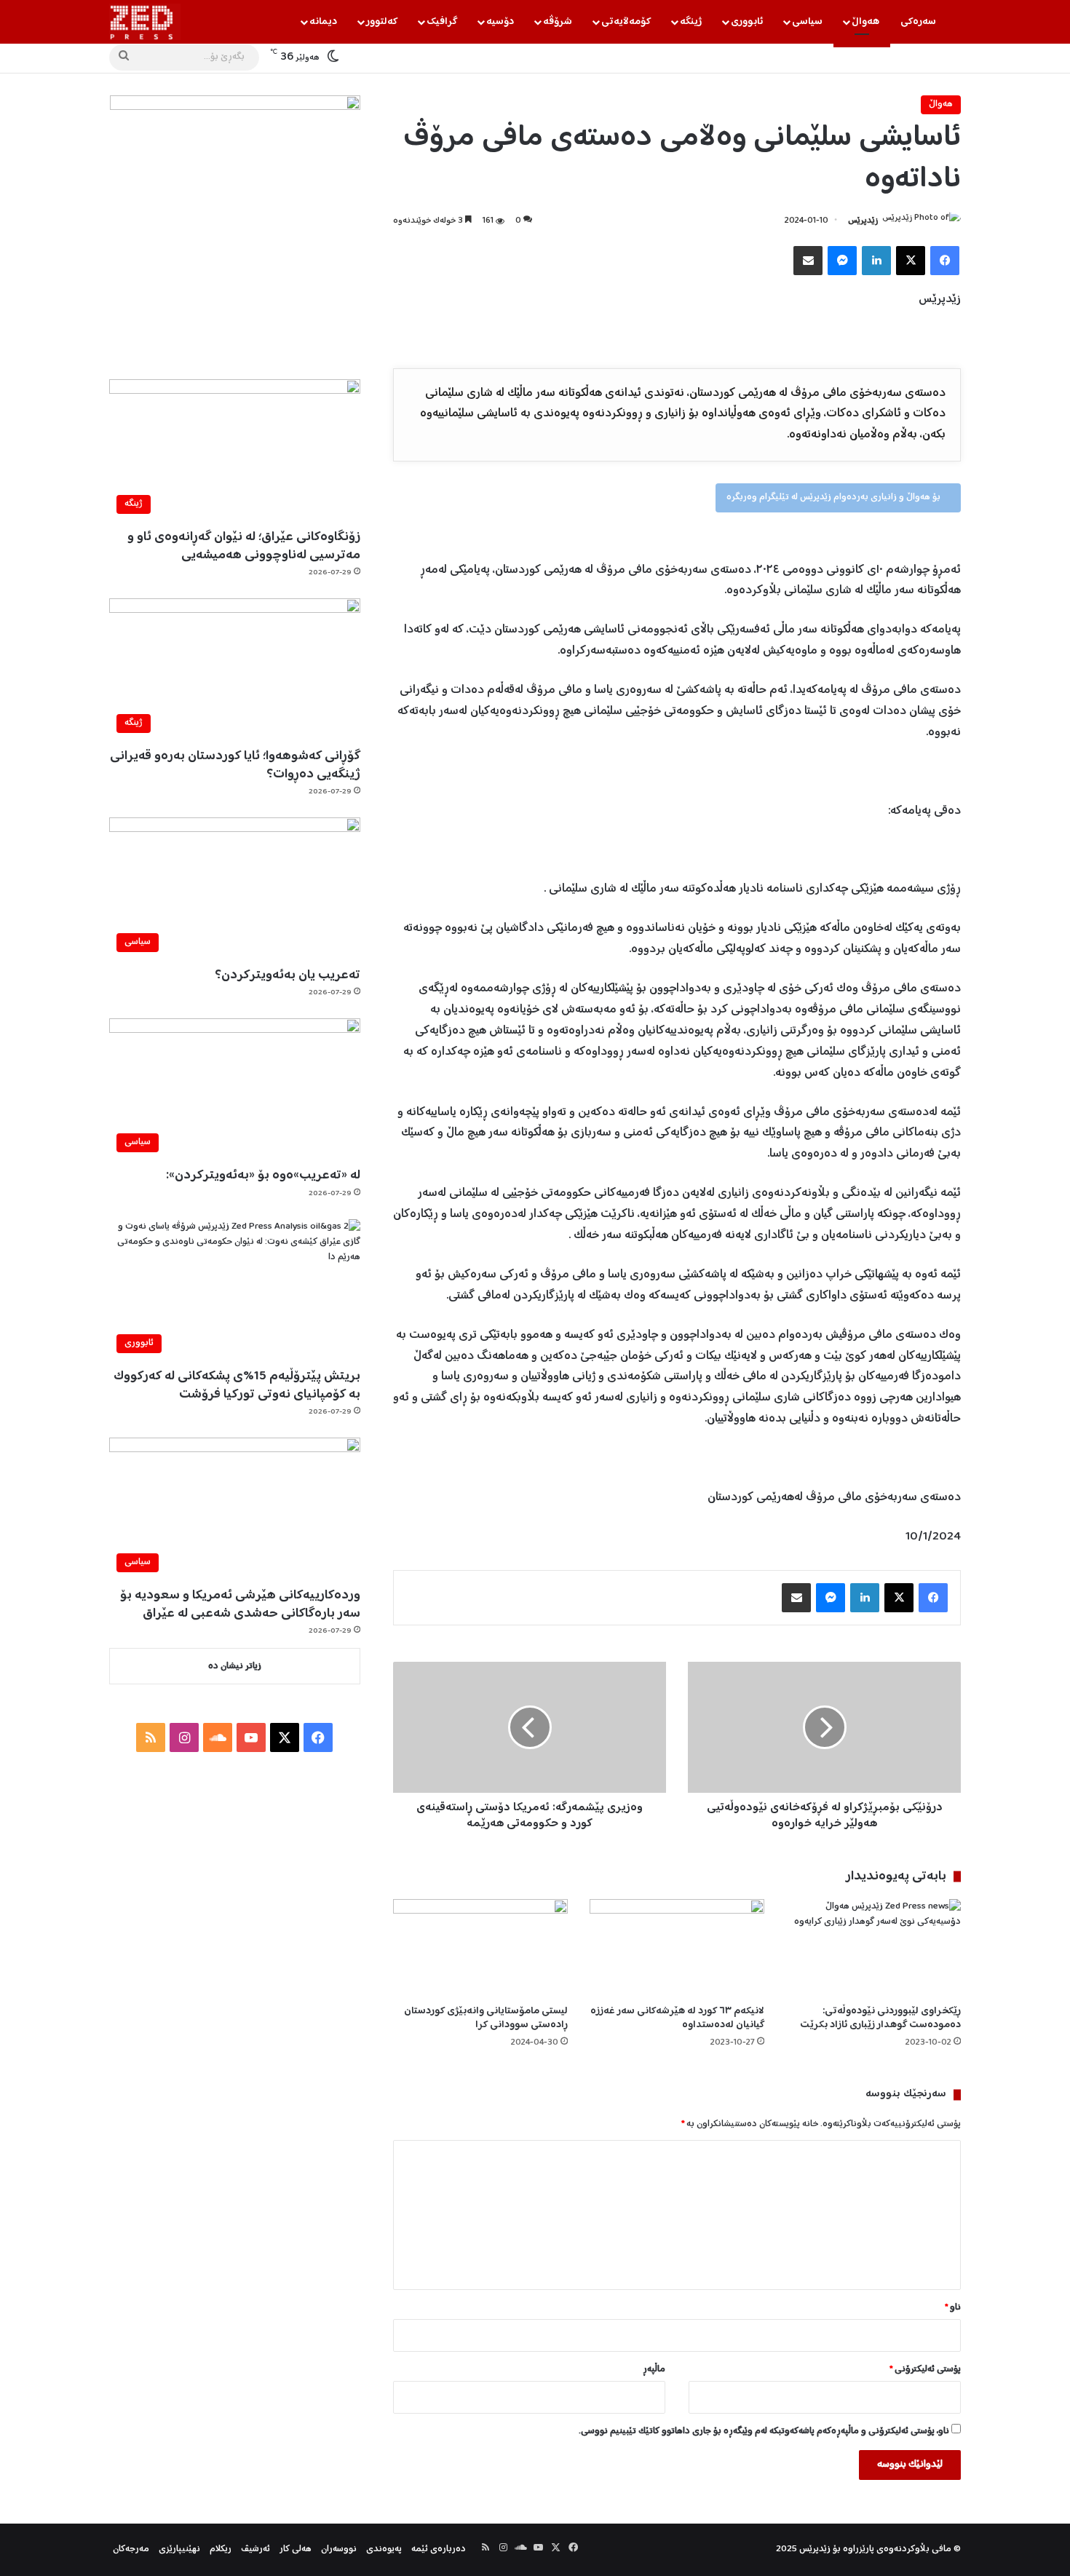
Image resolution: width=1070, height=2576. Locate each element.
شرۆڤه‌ (558, 22)
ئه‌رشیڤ (255, 2549)
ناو (953, 2308)
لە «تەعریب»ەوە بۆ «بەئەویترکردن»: (263, 1176)
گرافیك (442, 22)
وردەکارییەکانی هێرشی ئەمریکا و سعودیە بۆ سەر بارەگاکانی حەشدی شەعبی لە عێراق (240, 1605)
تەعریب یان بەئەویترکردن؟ (288, 975)
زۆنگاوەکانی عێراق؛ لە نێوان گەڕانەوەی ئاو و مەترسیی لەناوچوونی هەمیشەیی (244, 546)
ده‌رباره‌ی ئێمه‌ (439, 2549)
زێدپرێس (863, 221)
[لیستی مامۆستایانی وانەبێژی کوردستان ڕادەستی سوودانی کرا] (480, 1948)
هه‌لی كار (296, 2549)
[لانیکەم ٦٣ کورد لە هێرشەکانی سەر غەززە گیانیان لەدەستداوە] (677, 1948)
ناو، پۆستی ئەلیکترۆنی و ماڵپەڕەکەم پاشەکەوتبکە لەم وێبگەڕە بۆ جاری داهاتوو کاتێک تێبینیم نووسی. (764, 2432)
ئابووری (747, 22)
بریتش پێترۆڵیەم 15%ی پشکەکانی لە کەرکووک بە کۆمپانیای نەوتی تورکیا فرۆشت (237, 1386)
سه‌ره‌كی (918, 22)
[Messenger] (842, 261)
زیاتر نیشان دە (235, 1667)
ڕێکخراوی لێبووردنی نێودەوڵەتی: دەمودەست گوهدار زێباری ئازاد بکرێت (880, 2018)
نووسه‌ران (339, 2549)
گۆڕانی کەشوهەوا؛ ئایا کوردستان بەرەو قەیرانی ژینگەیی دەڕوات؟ (235, 765)
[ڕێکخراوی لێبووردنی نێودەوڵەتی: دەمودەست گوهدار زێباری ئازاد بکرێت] (873, 1948)
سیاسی (807, 22)
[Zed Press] (145, 22)
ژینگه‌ (691, 22)
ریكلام (221, 2549)
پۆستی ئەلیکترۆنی (925, 2370)
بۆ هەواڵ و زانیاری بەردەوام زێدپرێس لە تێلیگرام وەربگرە (835, 498)
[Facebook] (945, 261)
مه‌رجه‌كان (131, 2549)
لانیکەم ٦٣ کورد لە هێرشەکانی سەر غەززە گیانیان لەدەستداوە (677, 2018)
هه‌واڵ (865, 22)
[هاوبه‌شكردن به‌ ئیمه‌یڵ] (808, 261)
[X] (911, 261)
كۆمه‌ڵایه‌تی (626, 22)
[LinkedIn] (876, 261)
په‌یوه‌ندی (384, 2549)
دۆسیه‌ (500, 22)
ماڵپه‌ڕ (654, 2370)
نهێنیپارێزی (179, 2549)
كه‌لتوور (382, 22)
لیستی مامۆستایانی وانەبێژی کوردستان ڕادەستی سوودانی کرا (486, 2018)
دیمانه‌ (323, 22)
